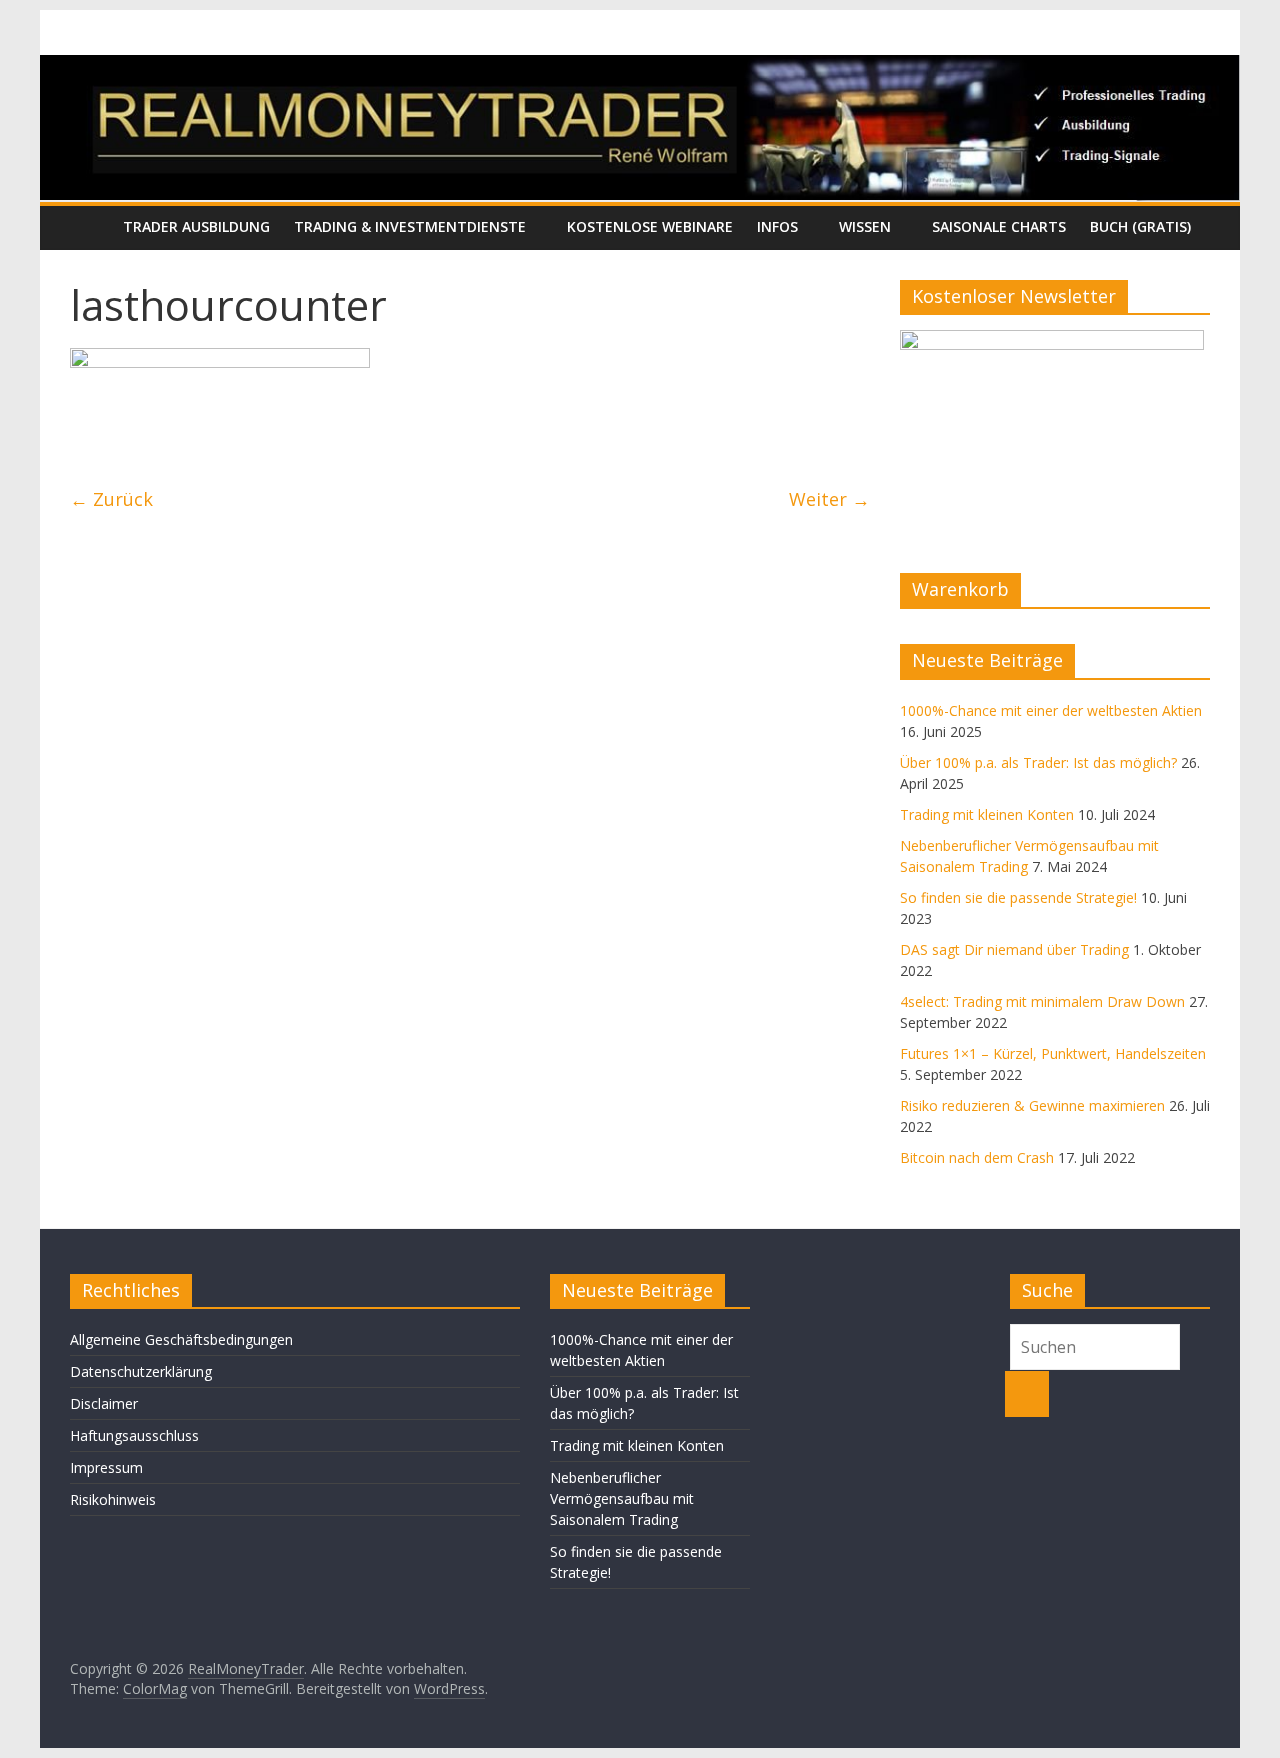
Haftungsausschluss (134, 1435)
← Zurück (111, 499)
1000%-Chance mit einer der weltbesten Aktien (1051, 710)
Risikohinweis (113, 1499)
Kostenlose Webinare (650, 226)
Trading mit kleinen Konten (987, 814)
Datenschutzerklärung (141, 1371)
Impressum (106, 1467)
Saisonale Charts (999, 226)
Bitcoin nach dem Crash (977, 1157)
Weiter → (829, 499)
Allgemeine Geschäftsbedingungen (181, 1339)
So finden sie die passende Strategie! (1018, 897)
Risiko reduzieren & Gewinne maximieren (1032, 1105)
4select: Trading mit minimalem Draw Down (1042, 1001)
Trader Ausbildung (196, 226)
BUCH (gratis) (1140, 226)
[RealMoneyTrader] (640, 67)
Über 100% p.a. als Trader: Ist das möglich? (1038, 762)
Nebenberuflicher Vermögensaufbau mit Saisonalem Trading (622, 1498)
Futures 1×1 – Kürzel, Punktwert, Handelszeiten (1053, 1053)
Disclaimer (104, 1403)
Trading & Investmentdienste (410, 226)
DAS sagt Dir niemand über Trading (1014, 949)
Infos (777, 226)
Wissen (865, 226)
